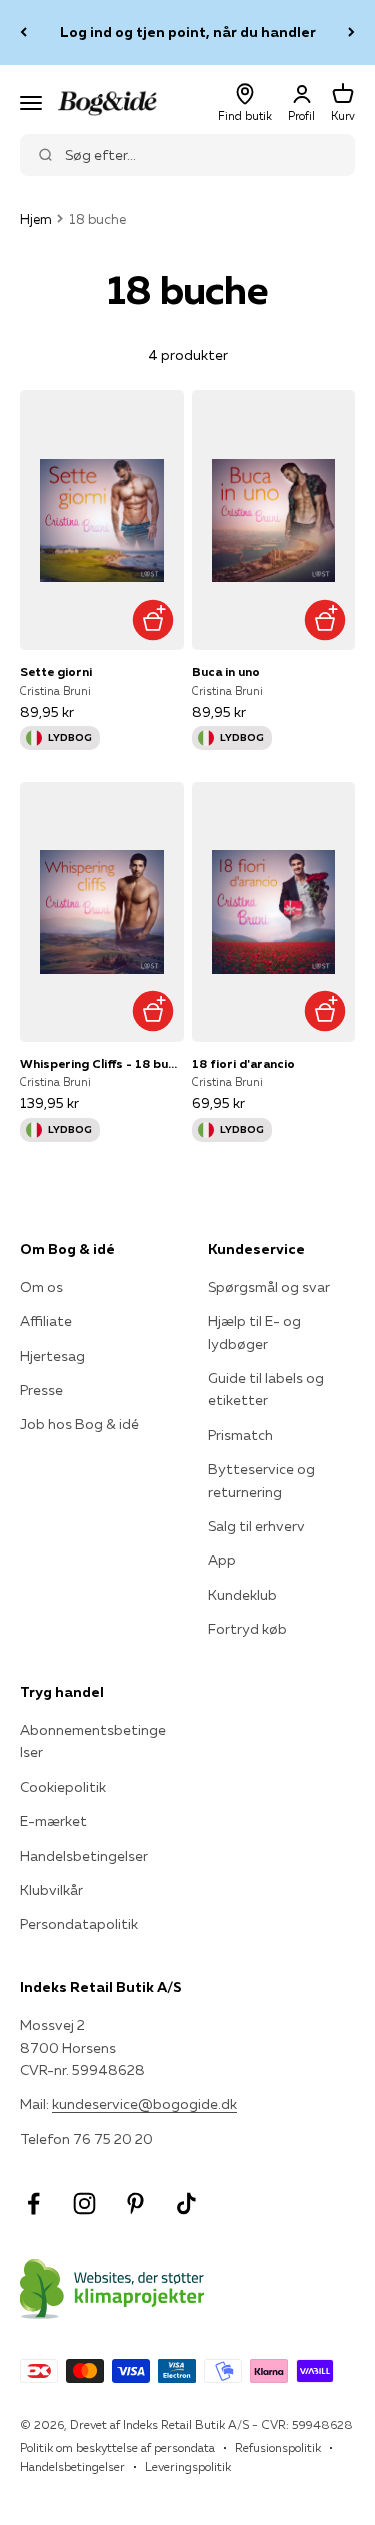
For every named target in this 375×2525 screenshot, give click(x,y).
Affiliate (46, 1321)
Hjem (36, 219)
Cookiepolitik (63, 1787)
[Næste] (351, 32)
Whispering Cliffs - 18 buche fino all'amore (102, 1063)
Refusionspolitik (278, 2447)
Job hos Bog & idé (79, 1424)
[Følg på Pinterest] (135, 2203)
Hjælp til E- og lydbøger (254, 1332)
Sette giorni (56, 671)
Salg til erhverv (256, 1526)
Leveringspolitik (188, 2466)
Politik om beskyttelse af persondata (117, 2447)
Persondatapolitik (79, 1924)
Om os (41, 1287)
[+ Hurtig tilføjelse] (153, 619)
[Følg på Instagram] (84, 2203)
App (222, 1560)
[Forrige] (23, 32)
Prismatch (240, 1435)
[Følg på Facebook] (33, 2203)
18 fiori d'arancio (243, 1063)
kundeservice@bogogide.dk (144, 2104)
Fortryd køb (247, 1629)
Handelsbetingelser (84, 1856)
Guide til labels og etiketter (266, 1389)
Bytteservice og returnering (261, 1480)
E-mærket (53, 1821)
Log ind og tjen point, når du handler (188, 32)
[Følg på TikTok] (186, 2203)
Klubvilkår (51, 1890)
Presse (41, 1390)
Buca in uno (226, 671)
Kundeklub (242, 1595)
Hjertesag (52, 1356)
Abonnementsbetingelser (93, 1741)
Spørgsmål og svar (269, 1287)
